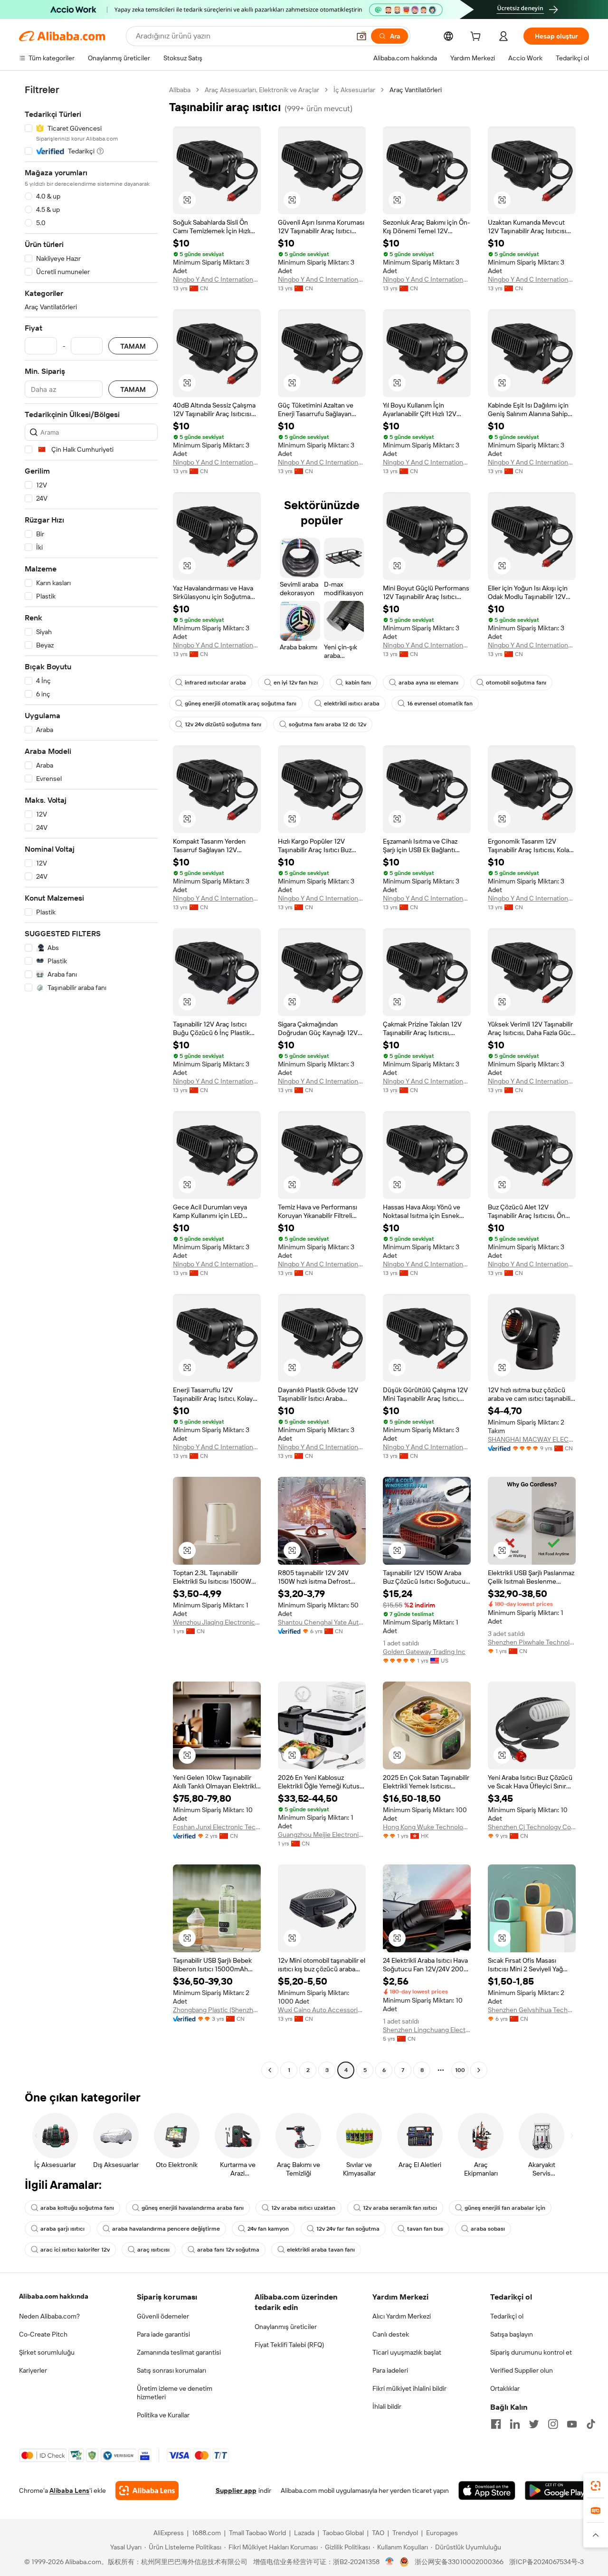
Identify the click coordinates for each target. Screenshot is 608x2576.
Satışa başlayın (512, 2334)
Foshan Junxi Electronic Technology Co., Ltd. (217, 1827)
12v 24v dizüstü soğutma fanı (223, 724)
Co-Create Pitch (43, 2334)
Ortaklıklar (505, 2388)
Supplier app (236, 2490)
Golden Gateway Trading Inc (424, 1652)
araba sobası (488, 2229)
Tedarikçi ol (507, 2316)
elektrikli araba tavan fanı (321, 2250)
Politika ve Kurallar (163, 2415)
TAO (378, 2533)
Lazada (304, 2533)
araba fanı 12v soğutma (228, 2250)
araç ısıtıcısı (153, 2250)
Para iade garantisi (163, 2334)
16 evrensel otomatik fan (440, 703)
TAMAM (133, 346)
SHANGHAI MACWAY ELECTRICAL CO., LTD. (532, 1439)
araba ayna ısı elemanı (428, 683)
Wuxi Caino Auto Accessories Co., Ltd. (322, 2010)
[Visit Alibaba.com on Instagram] (553, 2424)
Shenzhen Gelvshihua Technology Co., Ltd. (532, 2010)
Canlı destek (391, 2334)
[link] (596, 2486)
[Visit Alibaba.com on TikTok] (591, 2424)
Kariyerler (33, 2370)
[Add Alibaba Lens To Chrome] (147, 2490)
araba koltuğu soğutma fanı (77, 2208)
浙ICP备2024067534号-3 (546, 2562)
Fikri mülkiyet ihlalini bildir (409, 2388)
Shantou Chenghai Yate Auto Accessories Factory (322, 1622)
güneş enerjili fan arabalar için (505, 2208)
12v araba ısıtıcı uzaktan (303, 2208)
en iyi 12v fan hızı (296, 683)
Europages (442, 2533)
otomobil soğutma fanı (516, 683)
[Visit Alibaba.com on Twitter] (534, 2424)
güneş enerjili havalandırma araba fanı (193, 2208)
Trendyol (405, 2533)
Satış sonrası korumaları (171, 2370)
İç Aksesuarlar (354, 90)
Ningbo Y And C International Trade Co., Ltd (217, 279)
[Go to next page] (479, 2070)
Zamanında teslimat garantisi (179, 2352)
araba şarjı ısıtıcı (62, 2229)
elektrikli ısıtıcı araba (352, 703)
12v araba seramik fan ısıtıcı (400, 2208)
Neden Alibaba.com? (49, 2316)
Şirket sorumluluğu (47, 2352)
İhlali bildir (387, 2406)
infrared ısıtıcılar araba (215, 683)
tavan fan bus (425, 2229)
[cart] (477, 38)
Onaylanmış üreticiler (286, 2327)
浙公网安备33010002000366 (459, 2562)
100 (460, 2070)
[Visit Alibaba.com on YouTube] (572, 2424)
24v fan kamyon (268, 2229)
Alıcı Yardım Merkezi (402, 2316)
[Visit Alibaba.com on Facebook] (496, 2424)
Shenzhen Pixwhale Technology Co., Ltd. (532, 1642)
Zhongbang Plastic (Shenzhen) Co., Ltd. (217, 2010)
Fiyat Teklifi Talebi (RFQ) (289, 2345)
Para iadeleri (390, 2370)
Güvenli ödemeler (163, 2316)
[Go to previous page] (270, 2070)
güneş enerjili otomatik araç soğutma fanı (241, 703)
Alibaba (180, 90)
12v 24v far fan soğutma (348, 2229)
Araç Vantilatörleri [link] (416, 90)
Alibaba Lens (69, 2490)
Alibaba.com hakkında (54, 2296)
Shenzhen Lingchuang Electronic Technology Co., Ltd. (427, 2030)
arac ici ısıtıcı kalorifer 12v (75, 2250)
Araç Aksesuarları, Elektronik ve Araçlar (262, 90)
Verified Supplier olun (522, 2370)
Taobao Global (343, 2533)
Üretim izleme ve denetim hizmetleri (175, 2393)
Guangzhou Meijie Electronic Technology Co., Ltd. (322, 1835)
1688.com (206, 2533)
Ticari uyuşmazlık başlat (407, 2352)
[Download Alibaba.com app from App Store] (487, 2490)
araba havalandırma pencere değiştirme (166, 2229)
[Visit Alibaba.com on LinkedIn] (515, 2424)
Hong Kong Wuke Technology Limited (427, 1827)
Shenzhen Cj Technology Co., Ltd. (532, 1827)
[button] (361, 36)
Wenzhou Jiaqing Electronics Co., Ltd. (217, 1622)
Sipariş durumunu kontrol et (531, 2352)
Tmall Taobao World (257, 2533)
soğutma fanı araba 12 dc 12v (328, 724)
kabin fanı (358, 683)
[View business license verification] (390, 2562)
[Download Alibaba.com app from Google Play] (557, 2490)
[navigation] (91, 1081)
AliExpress (169, 2533)
